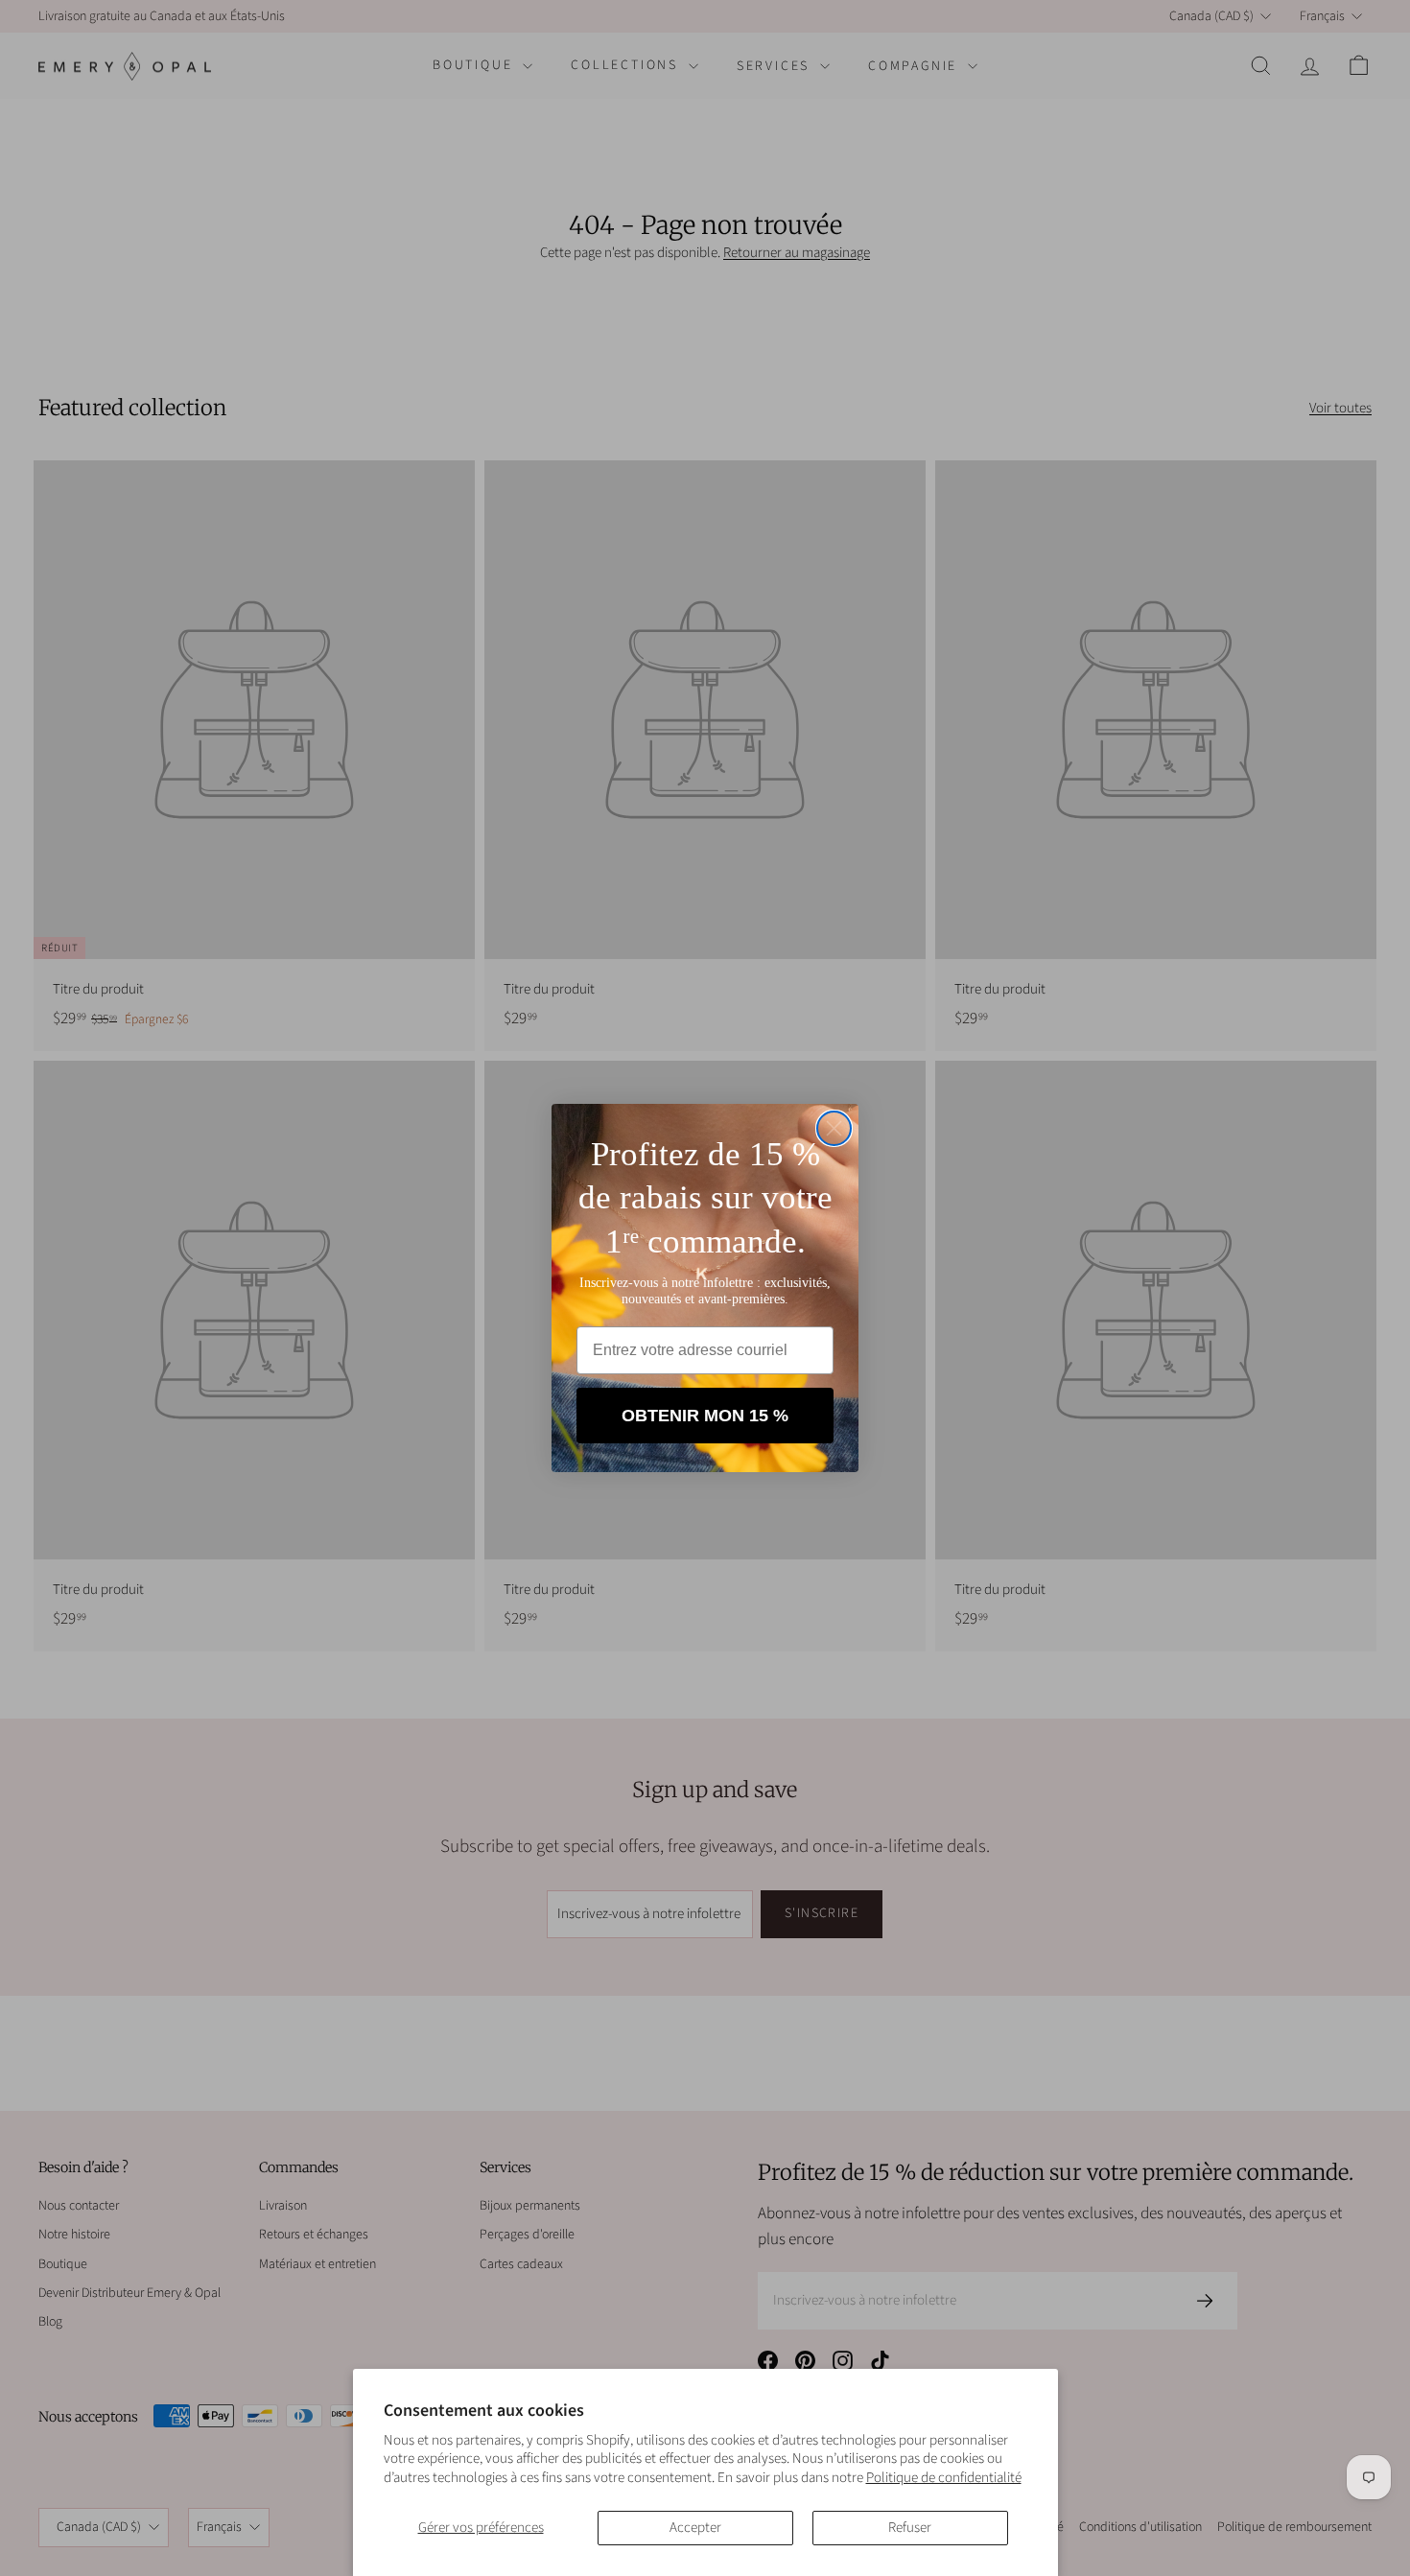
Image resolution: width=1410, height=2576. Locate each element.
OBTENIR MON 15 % (705, 1416)
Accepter (695, 2528)
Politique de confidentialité (944, 2478)
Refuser (910, 2528)
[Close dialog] (834, 1128)
